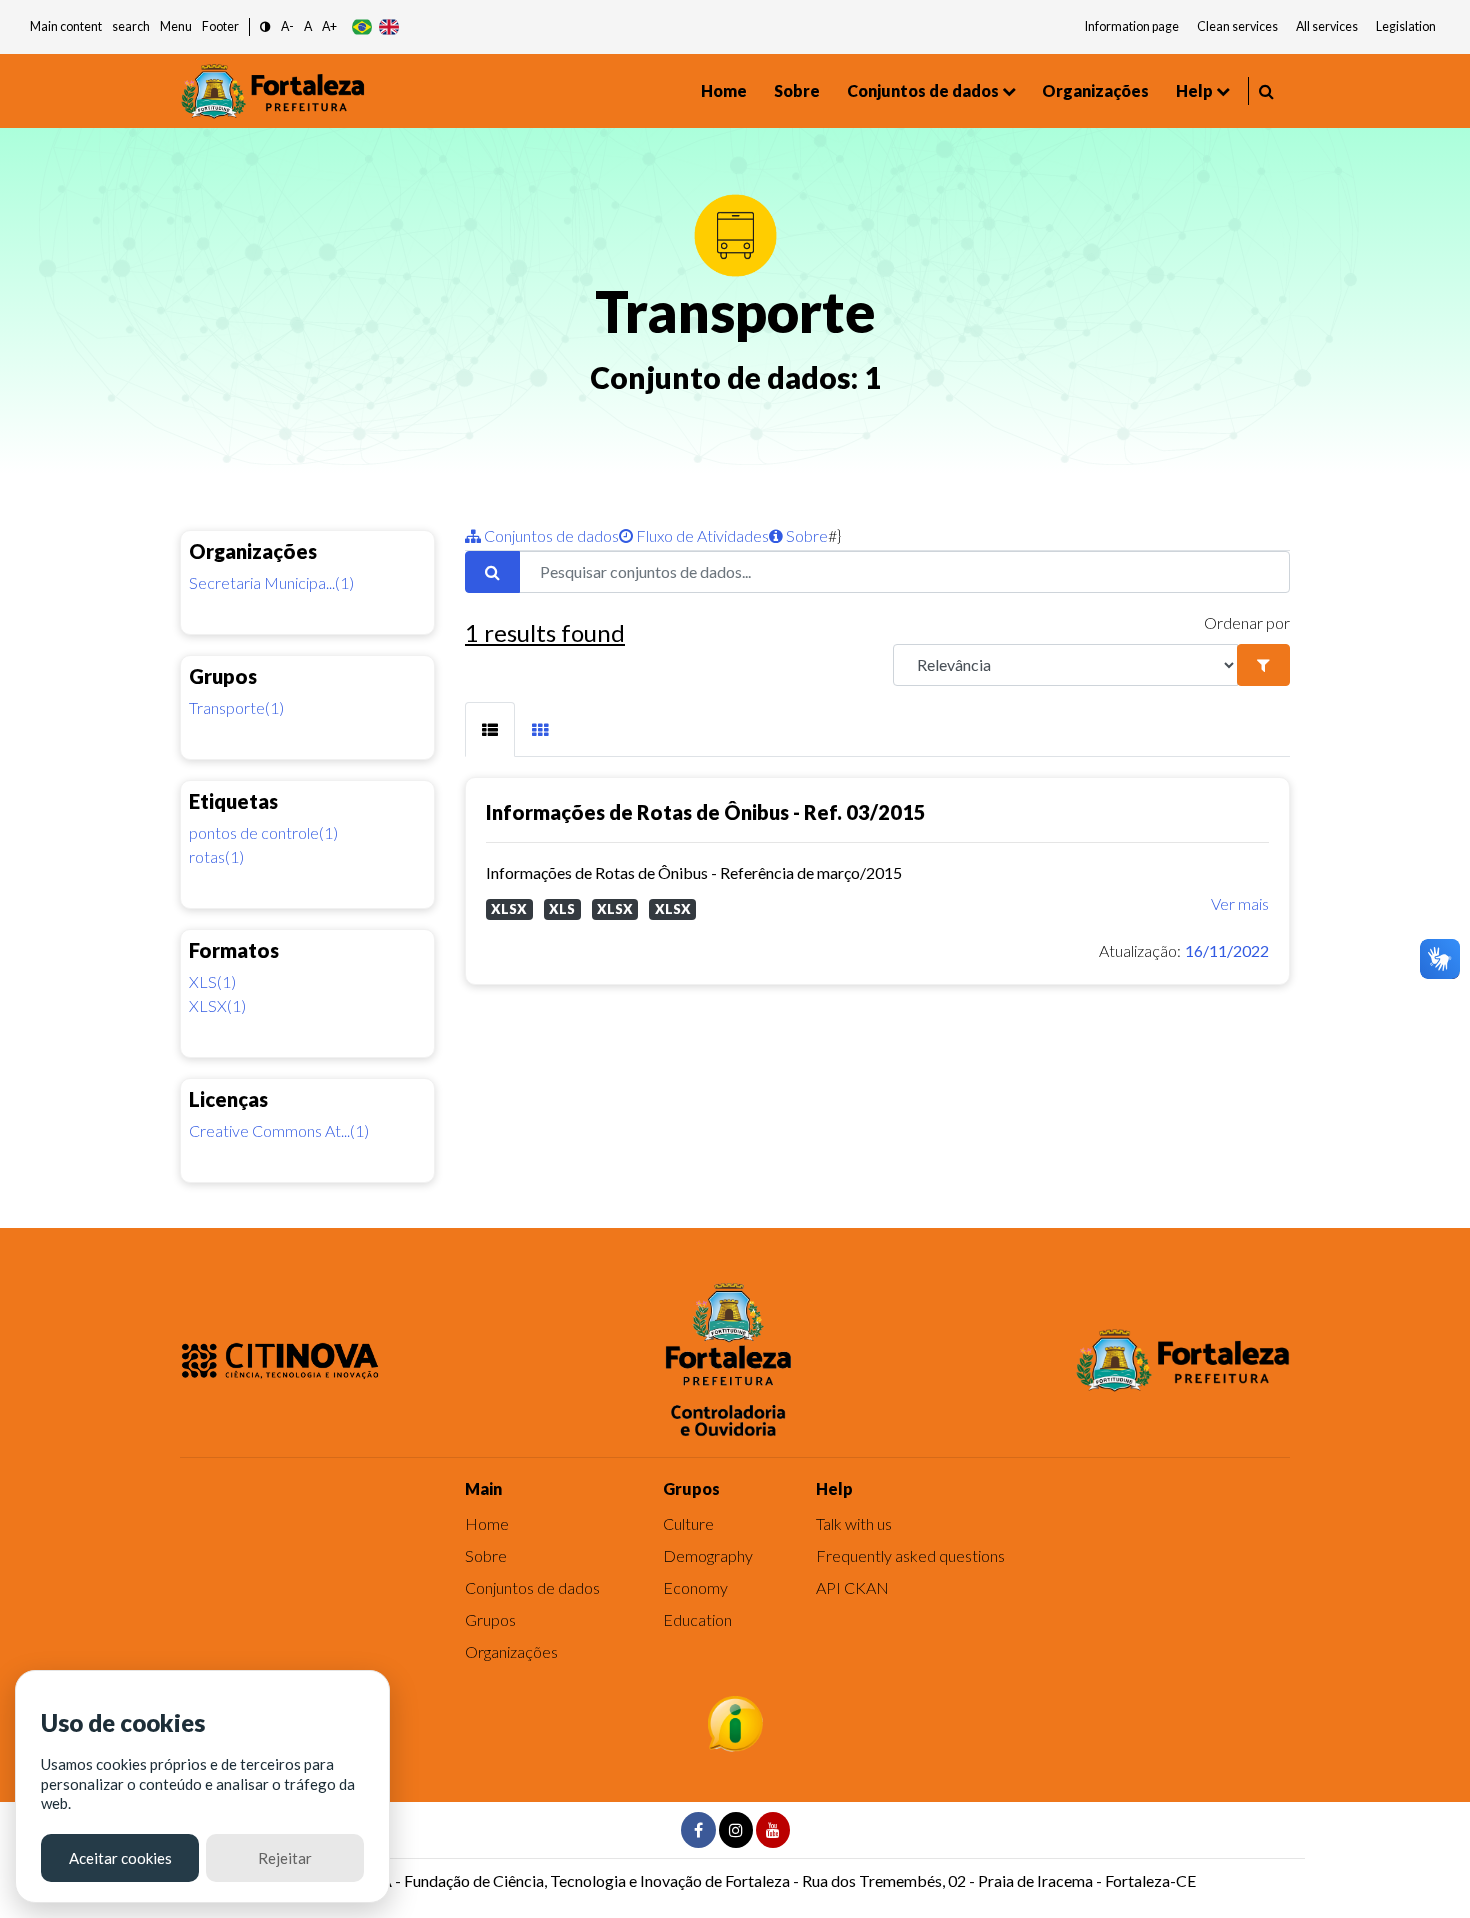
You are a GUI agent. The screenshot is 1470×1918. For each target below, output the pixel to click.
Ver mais (1240, 903)
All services (1327, 26)
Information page (1132, 26)
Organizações (1095, 90)
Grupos (490, 1619)
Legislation (1406, 26)
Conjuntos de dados (923, 90)
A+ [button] (329, 26)
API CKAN (852, 1587)
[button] (265, 27)
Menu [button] (176, 26)
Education (697, 1619)
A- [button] (287, 26)
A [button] (308, 26)
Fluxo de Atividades (701, 535)
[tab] (490, 729)
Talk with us (854, 1523)
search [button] (131, 26)
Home (724, 90)
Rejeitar (285, 1858)
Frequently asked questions (910, 1555)
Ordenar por (1247, 622)
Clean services (1237, 26)
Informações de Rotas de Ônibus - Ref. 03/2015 (706, 812)
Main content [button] (66, 26)
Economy (695, 1587)
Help (1194, 90)
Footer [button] (220, 26)
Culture (688, 1523)
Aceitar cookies (120, 1858)
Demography (708, 1555)
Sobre (797, 90)
